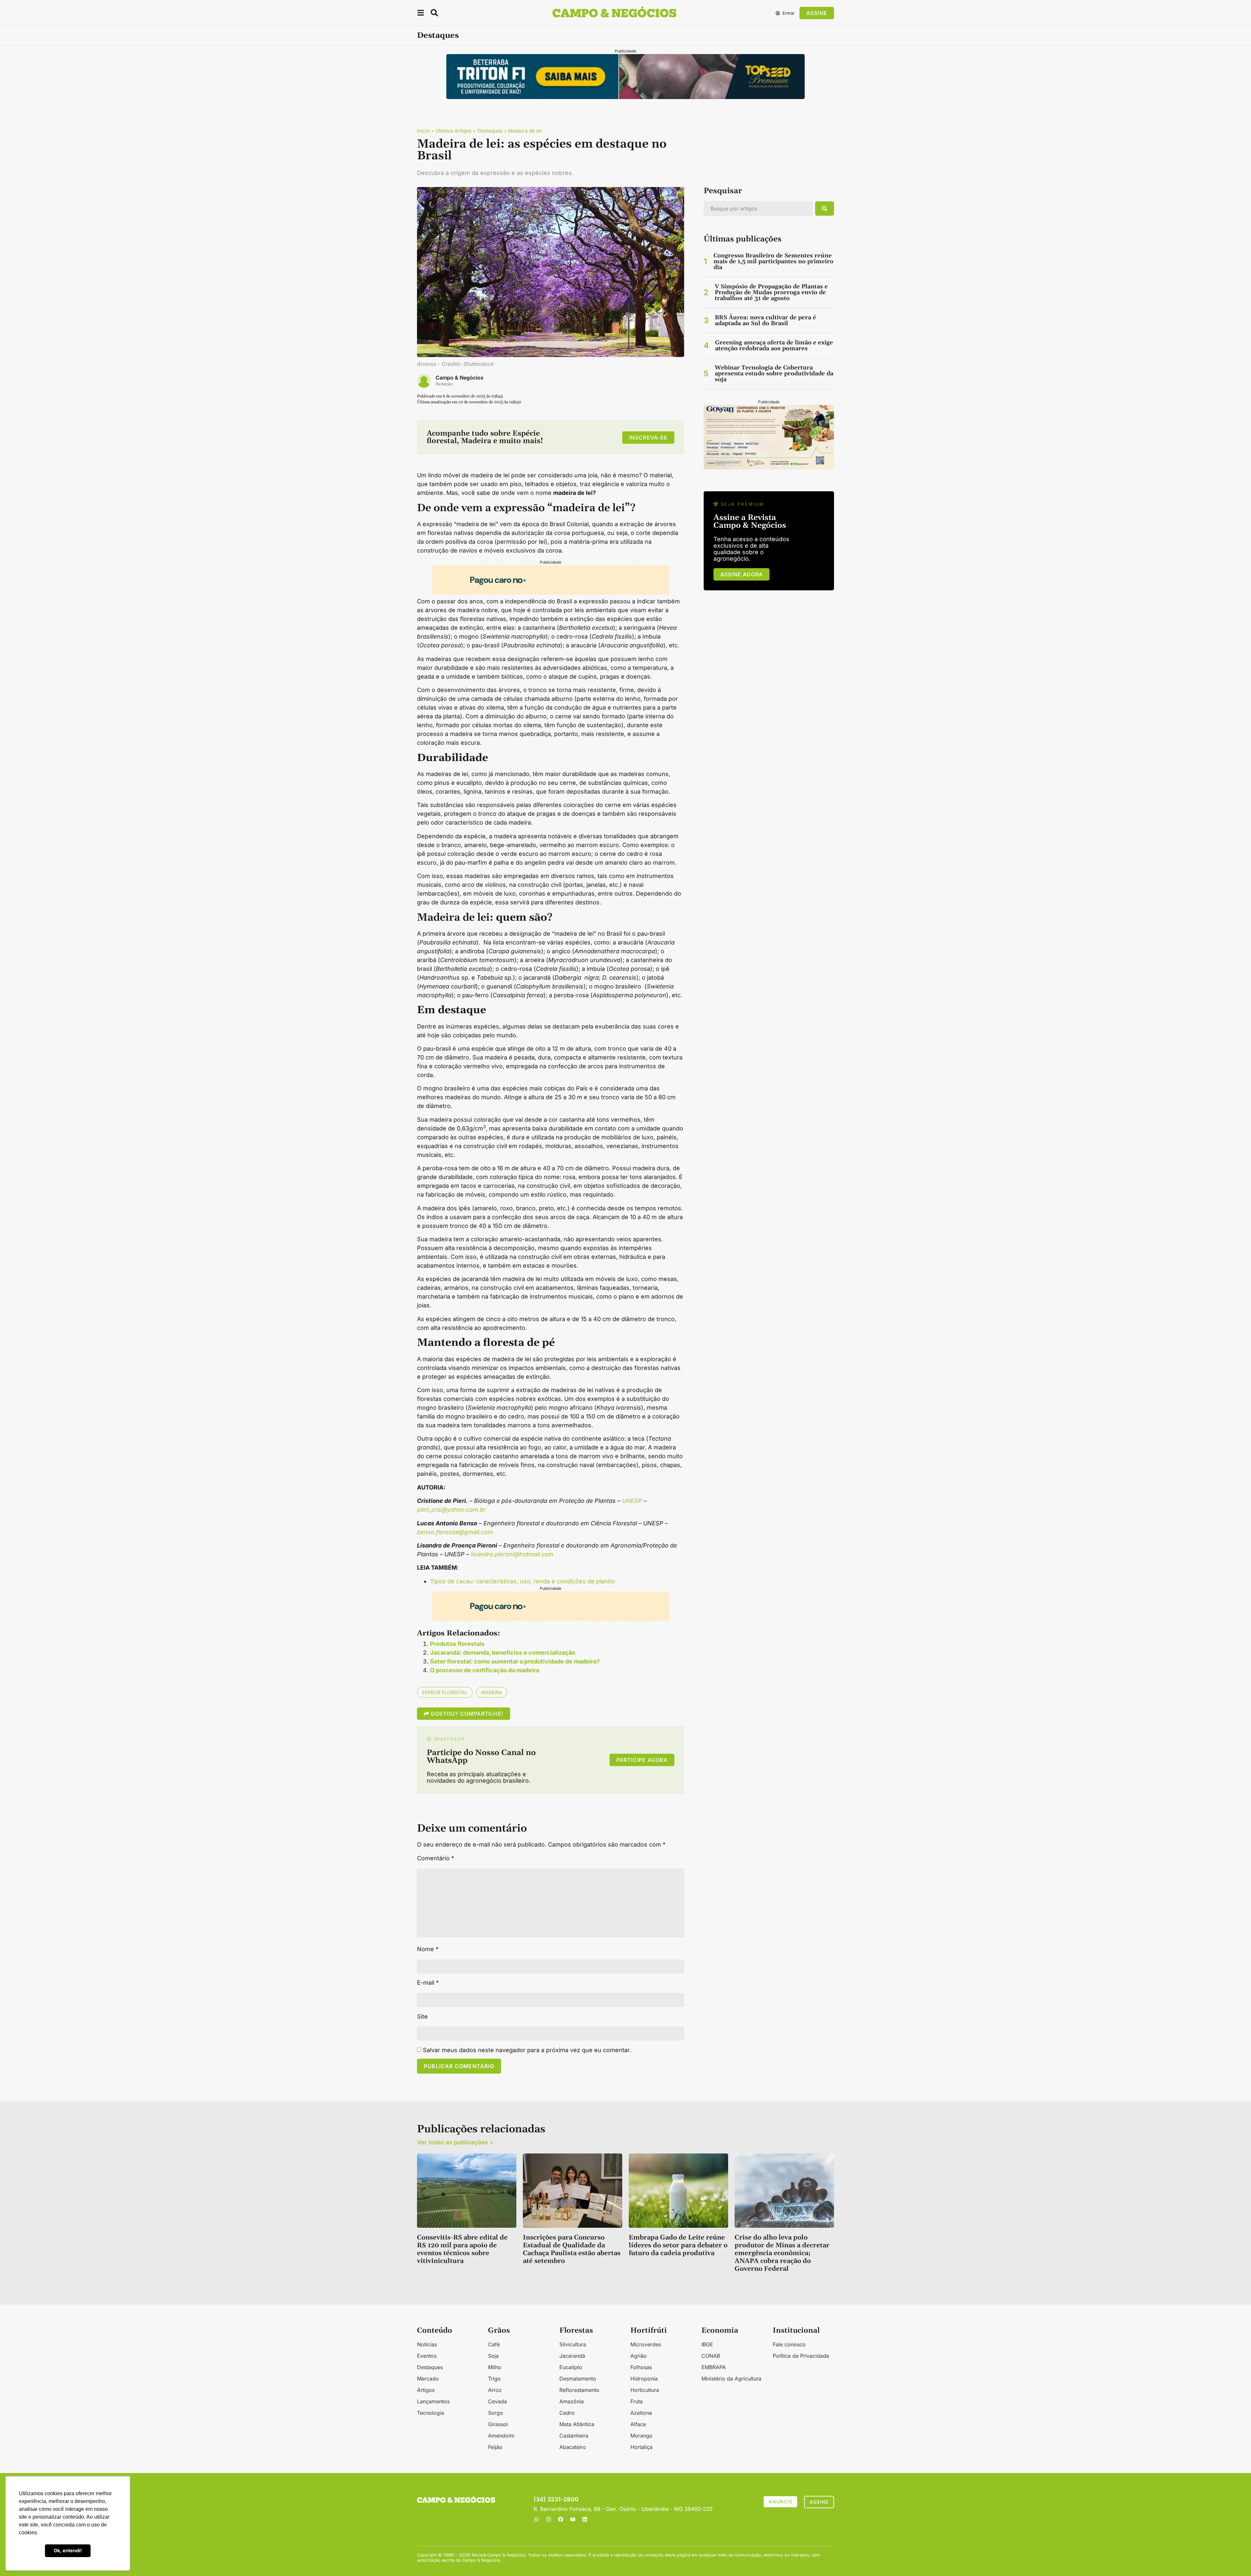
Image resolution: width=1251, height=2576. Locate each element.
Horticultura (645, 2390)
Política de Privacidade (801, 2356)
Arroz (495, 2390)
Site (422, 2017)
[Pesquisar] (825, 209)
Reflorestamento (579, 2390)
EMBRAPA (714, 2367)
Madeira (492, 1692)
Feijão (495, 2447)
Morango (641, 2436)
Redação (444, 384)
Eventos (427, 2356)
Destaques (438, 36)
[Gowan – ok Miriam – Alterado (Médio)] (769, 467)
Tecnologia (431, 2413)
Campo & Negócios (460, 378)
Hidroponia (644, 2379)
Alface (638, 2424)
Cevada (497, 2401)
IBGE (707, 2344)
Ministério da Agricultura (731, 2379)
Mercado (428, 2379)
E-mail (428, 1983)
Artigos (426, 2390)
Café (494, 2344)
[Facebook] (561, 2519)
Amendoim (501, 2436)
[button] (421, 14)
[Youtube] (573, 2519)
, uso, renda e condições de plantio (566, 1581)
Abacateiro (573, 2447)
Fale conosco (789, 2344)
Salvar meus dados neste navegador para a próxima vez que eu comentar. (527, 2050)
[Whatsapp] (537, 2519)
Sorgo (496, 2413)
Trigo (494, 2379)
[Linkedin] (585, 2519)
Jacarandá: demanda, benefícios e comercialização (503, 1653)
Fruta (637, 2401)
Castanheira (574, 2436)
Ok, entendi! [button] (68, 2550)
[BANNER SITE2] (625, 97)
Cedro (567, 2413)
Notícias (427, 2344)
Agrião (639, 2356)
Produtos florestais (457, 1644)
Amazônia (572, 2401)
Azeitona (641, 2413)
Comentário (436, 1858)
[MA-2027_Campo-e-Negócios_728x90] (551, 592)
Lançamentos (433, 2401)
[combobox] (758, 209)
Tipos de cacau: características (473, 1581)
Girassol (498, 2424)
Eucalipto (571, 2367)
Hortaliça (641, 2447)
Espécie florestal (445, 1692)
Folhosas (641, 2367)
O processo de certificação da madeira (485, 1670)
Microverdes (646, 2344)
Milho (495, 2367)
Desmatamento (578, 2379)
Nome (428, 1949)
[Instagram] (549, 2519)
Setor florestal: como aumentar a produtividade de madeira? (515, 1661)
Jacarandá (572, 2356)
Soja (493, 2356)
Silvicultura (573, 2344)
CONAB (711, 2356)
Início (423, 131)
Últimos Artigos (453, 131)
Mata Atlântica (577, 2424)
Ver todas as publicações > (455, 2142)
